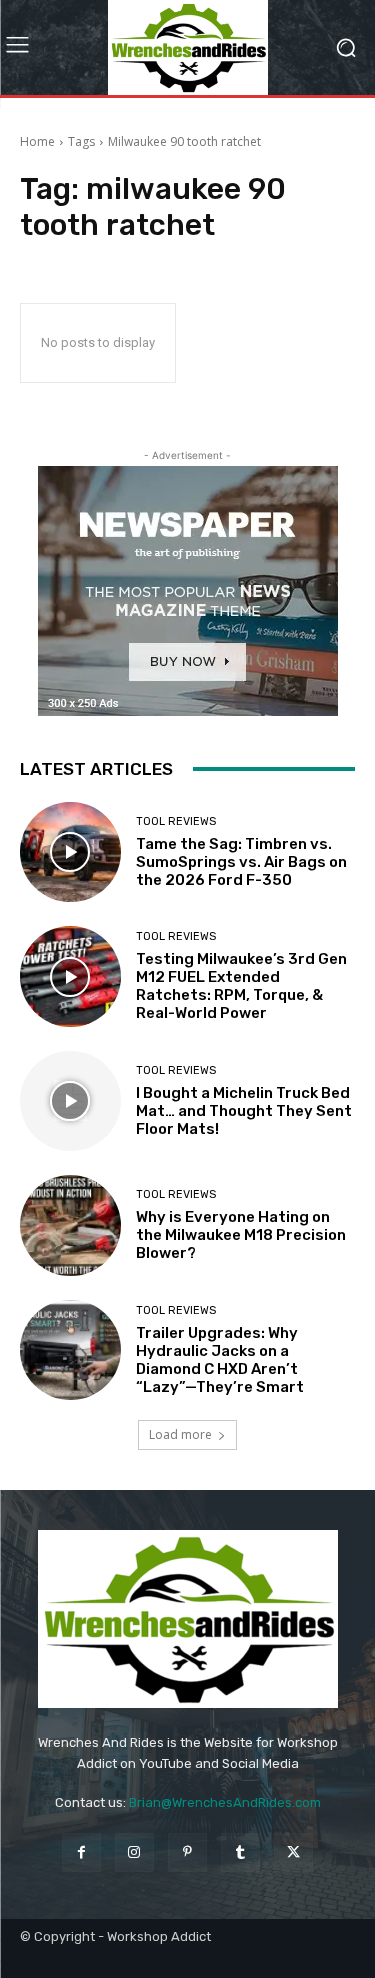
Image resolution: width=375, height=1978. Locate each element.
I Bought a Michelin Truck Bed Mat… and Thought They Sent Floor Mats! (244, 1111)
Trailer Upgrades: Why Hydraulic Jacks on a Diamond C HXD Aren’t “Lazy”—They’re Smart (220, 1360)
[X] (293, 1852)
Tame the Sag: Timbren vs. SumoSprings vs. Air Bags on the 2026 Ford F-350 (241, 862)
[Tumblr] (240, 1852)
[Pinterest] (187, 1852)
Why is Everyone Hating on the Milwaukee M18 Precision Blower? (241, 1235)
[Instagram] (134, 1852)
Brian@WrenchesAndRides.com (225, 1802)
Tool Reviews (176, 821)
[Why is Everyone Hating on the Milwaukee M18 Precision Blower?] (70, 1225)
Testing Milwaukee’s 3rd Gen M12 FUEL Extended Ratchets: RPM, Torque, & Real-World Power (241, 986)
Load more (180, 1434)
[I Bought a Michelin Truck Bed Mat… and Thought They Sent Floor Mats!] (70, 1101)
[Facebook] (81, 1852)
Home (37, 141)
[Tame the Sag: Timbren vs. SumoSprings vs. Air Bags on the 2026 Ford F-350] (70, 852)
